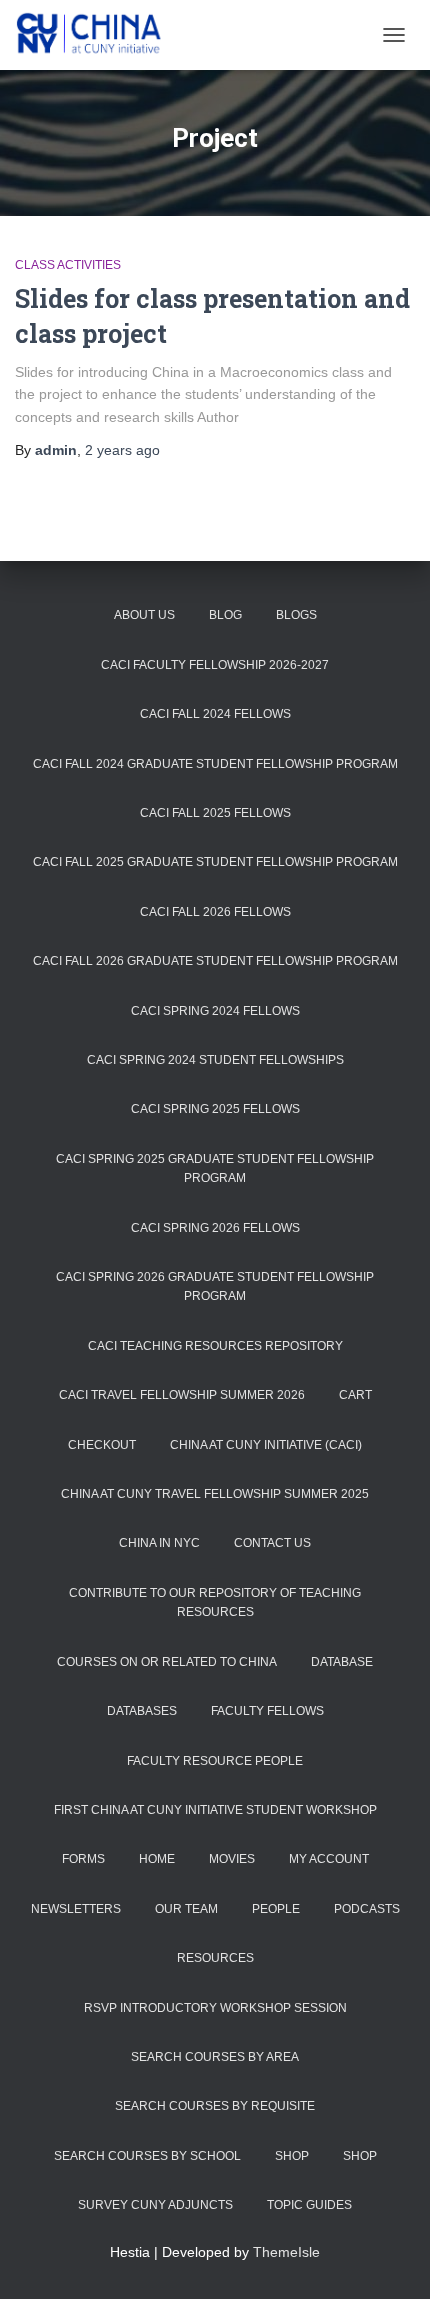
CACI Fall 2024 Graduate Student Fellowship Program (215, 764)
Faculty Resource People (215, 1761)
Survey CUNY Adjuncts (155, 2205)
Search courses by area (215, 2057)
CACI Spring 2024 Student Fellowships (215, 1060)
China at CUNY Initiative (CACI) (266, 1445)
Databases (142, 1711)
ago (122, 450)
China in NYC (159, 1543)
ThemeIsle (286, 2252)
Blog (225, 615)
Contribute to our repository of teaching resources (215, 1602)
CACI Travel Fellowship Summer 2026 (182, 1395)
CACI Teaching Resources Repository (215, 1346)
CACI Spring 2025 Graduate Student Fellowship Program (215, 1168)
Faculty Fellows (267, 1711)
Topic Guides (309, 2205)
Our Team (186, 1909)
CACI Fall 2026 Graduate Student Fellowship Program (215, 961)
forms (83, 1859)
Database (342, 1662)
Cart (355, 1395)
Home (157, 1859)
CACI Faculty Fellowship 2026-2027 (215, 665)
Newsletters (76, 1909)
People (276, 1909)
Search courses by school (147, 2156)
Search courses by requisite (215, 2106)
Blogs (296, 615)
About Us (144, 615)
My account (329, 1859)
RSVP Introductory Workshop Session (215, 2008)
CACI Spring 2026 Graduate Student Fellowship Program (215, 1286)
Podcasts (367, 1909)
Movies (232, 1859)
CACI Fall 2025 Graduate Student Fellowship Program (215, 862)
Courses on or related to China (167, 1662)
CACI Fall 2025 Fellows (215, 813)
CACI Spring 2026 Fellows (215, 1228)
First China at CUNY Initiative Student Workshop (215, 1810)
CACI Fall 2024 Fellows (215, 714)
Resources (215, 1958)
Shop (292, 2156)
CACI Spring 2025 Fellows (215, 1109)
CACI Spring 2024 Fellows (215, 1011)
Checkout (102, 1445)
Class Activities (68, 265)
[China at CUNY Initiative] (98, 35)
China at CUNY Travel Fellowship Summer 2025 (215, 1494)
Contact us (272, 1543)
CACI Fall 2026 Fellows (215, 912)
